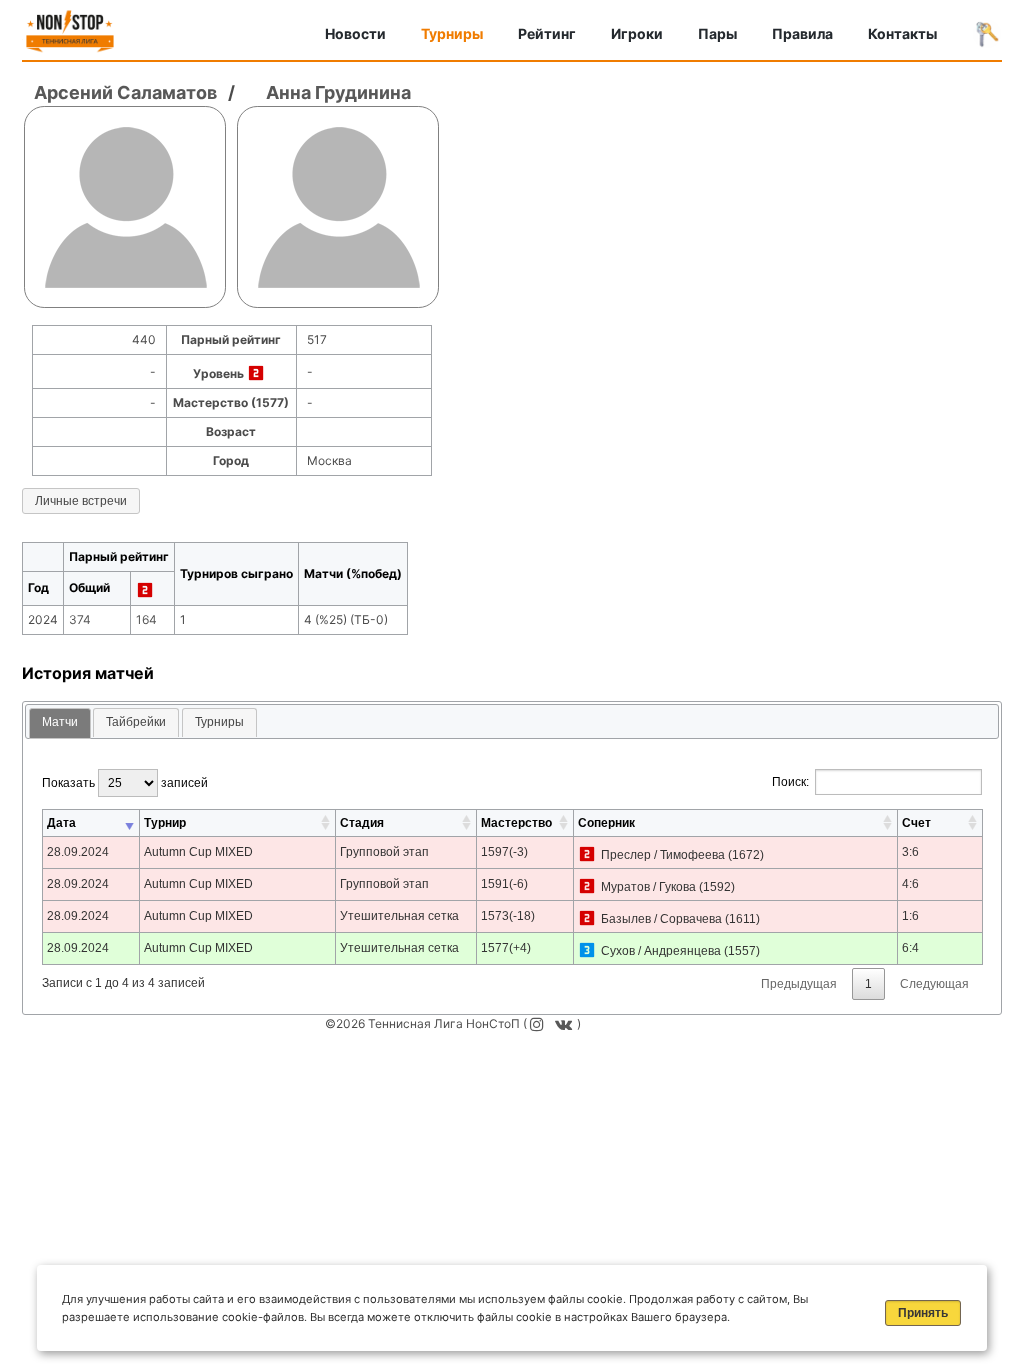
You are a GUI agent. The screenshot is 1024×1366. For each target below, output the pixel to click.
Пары (717, 33)
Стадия (362, 823)
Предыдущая (799, 984)
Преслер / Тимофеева (663, 855)
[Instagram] (539, 1023)
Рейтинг (547, 33)
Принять (923, 1313)
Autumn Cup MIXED (198, 852)
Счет (916, 823)
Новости (355, 33)
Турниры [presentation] (219, 722)
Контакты (902, 33)
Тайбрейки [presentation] (136, 722)
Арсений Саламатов (125, 93)
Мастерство (516, 823)
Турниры (452, 33)
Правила (802, 33)
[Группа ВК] (566, 1023)
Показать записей (125, 783)
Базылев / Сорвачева (661, 919)
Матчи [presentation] (60, 722)
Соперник (606, 823)
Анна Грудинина (338, 93)
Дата (61, 823)
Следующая (934, 984)
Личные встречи (81, 501)
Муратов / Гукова (648, 887)
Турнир (165, 823)
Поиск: (790, 782)
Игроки (637, 33)
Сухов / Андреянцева (661, 951)
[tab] (60, 723)
